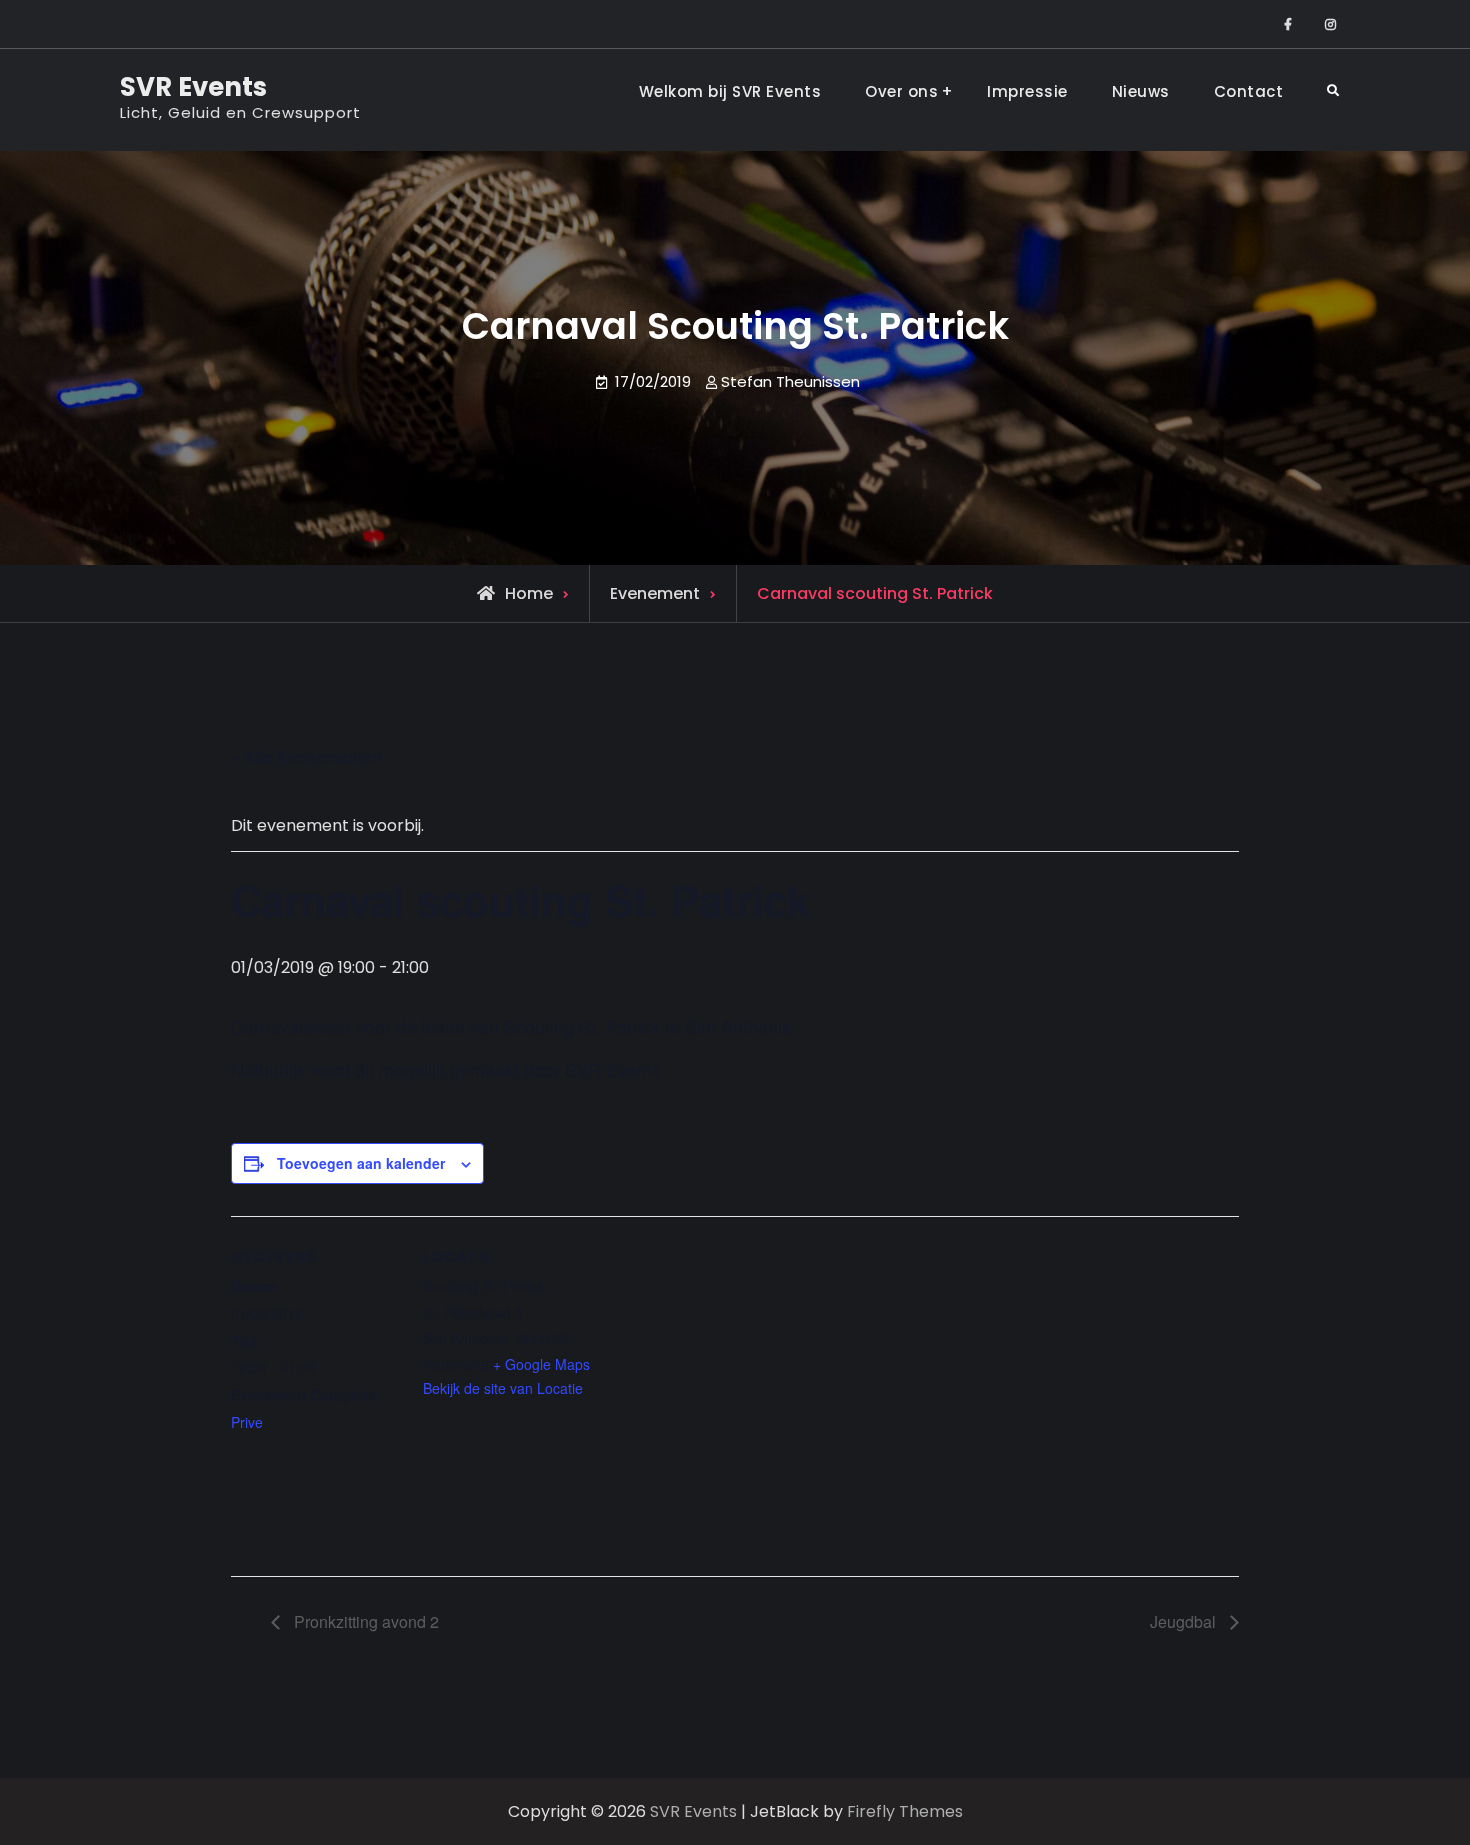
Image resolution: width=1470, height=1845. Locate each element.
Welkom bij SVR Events (730, 91)
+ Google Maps (541, 1364)
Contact (1249, 91)
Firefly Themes (905, 1811)
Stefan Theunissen (790, 381)
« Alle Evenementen (306, 756)
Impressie (1027, 91)
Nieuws (1141, 91)
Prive (247, 1422)
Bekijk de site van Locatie (503, 1388)
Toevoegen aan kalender (361, 1163)
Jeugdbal (1185, 1621)
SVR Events (193, 87)
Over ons (901, 91)
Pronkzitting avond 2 (364, 1621)
